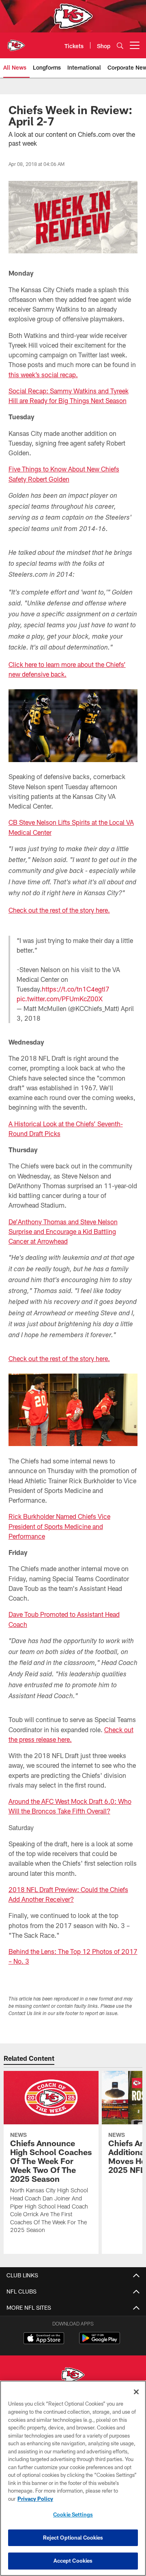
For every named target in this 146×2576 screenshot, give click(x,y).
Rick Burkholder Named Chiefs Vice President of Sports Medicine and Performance (59, 1526)
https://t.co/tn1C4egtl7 (76, 989)
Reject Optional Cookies (73, 2538)
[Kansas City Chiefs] (73, 2376)
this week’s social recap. (43, 375)
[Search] (120, 46)
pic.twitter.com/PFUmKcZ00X (60, 999)
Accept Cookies (73, 2561)
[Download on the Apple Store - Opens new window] (44, 2339)
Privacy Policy (35, 2499)
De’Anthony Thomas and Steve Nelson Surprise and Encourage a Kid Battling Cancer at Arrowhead (63, 1232)
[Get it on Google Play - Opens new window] (100, 2342)
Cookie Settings (73, 2514)
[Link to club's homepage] (16, 42)
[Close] (136, 2392)
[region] (73, 2478)
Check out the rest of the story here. (59, 910)
